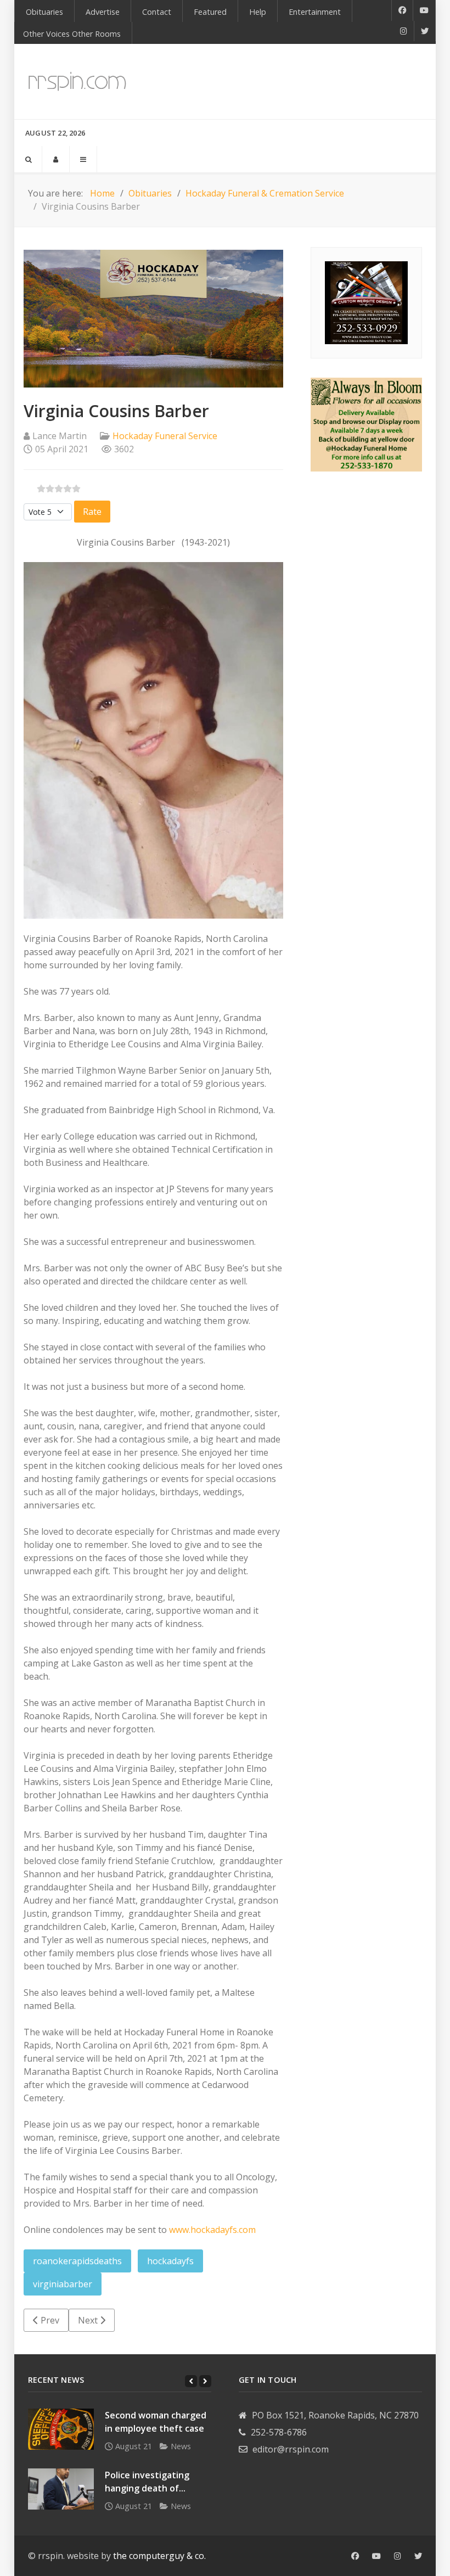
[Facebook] (402, 10)
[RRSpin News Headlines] (77, 82)
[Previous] (191, 2381)
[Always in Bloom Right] (366, 424)
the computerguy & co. (159, 2556)
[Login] (56, 159)
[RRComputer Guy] (366, 302)
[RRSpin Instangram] (404, 31)
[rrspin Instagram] (398, 2556)
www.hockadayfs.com (211, 2230)
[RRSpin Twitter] (425, 31)
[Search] (28, 159)
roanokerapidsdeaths (77, 2261)
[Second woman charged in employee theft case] (61, 2429)
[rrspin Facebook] (355, 2556)
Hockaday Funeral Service (165, 436)
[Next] (205, 2381)
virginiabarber (63, 2284)
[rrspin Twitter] (418, 2556)
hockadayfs (170, 2261)
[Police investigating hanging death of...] (61, 2489)
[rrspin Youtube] (376, 2556)
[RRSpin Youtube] (424, 10)
